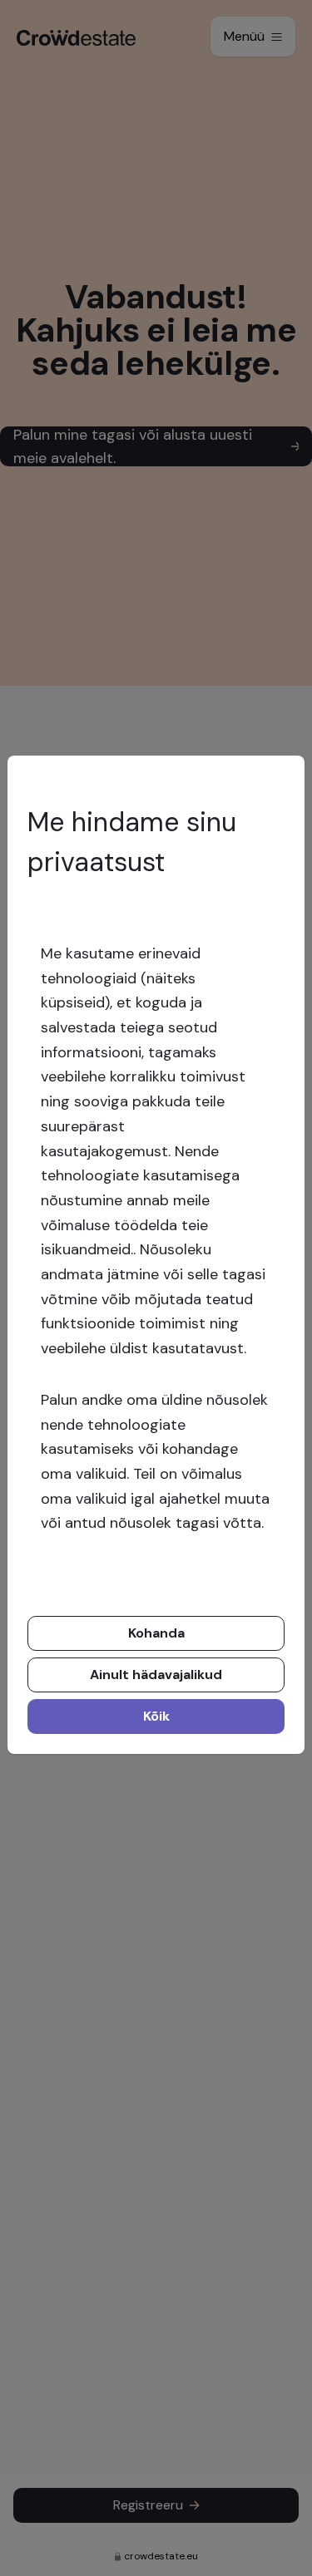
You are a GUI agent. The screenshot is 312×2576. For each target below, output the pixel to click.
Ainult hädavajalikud (156, 1675)
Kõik (156, 1716)
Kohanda (156, 1633)
